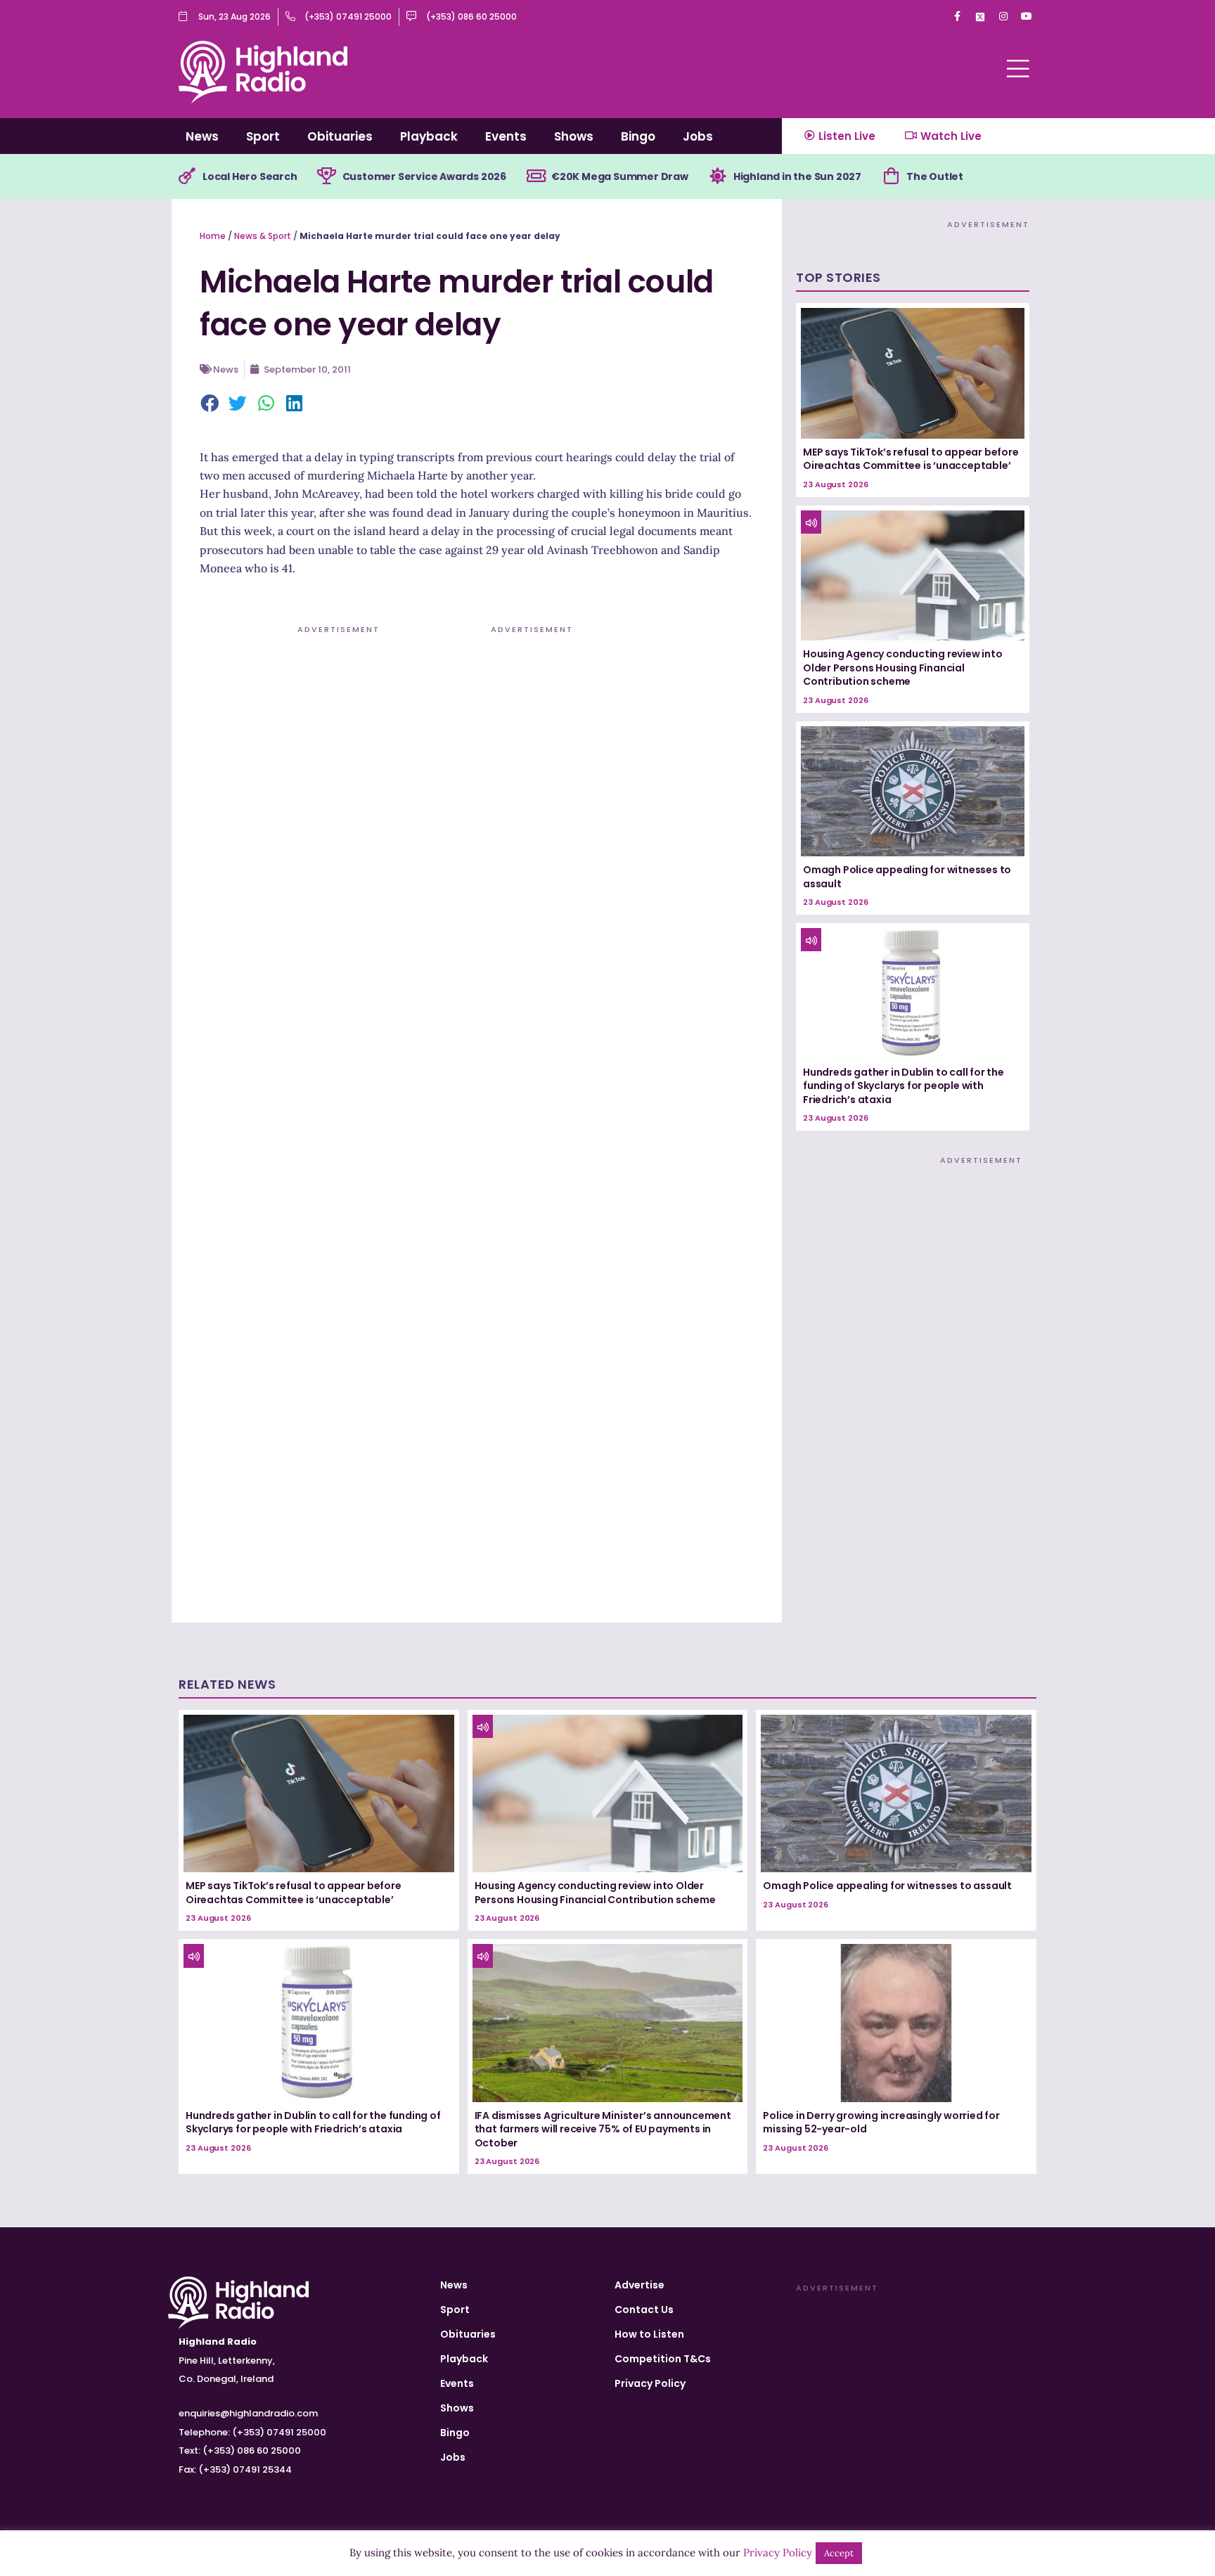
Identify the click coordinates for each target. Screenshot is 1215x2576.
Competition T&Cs (663, 2359)
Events (506, 136)
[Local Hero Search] (187, 176)
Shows (574, 136)
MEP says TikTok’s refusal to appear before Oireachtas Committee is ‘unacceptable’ (911, 459)
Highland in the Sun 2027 (797, 176)
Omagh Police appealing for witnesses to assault (907, 877)
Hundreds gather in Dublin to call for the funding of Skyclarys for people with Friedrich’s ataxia (904, 1086)
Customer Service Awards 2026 (424, 176)
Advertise (639, 2285)
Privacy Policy (650, 2383)
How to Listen (649, 2334)
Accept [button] (839, 2553)
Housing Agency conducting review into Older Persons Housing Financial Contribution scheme (903, 668)
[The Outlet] (891, 176)
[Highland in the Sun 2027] (718, 176)
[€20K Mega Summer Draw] (536, 176)
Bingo (638, 136)
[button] (210, 404)
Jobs (698, 136)
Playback (429, 136)
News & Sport (263, 236)
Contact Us (644, 2310)
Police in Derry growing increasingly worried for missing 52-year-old (881, 2123)
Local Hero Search (250, 176)
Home (213, 236)
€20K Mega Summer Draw (620, 176)
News (202, 136)
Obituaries (340, 136)
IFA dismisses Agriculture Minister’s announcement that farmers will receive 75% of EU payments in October (603, 2129)
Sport (263, 136)
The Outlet (935, 176)
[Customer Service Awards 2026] (327, 176)
